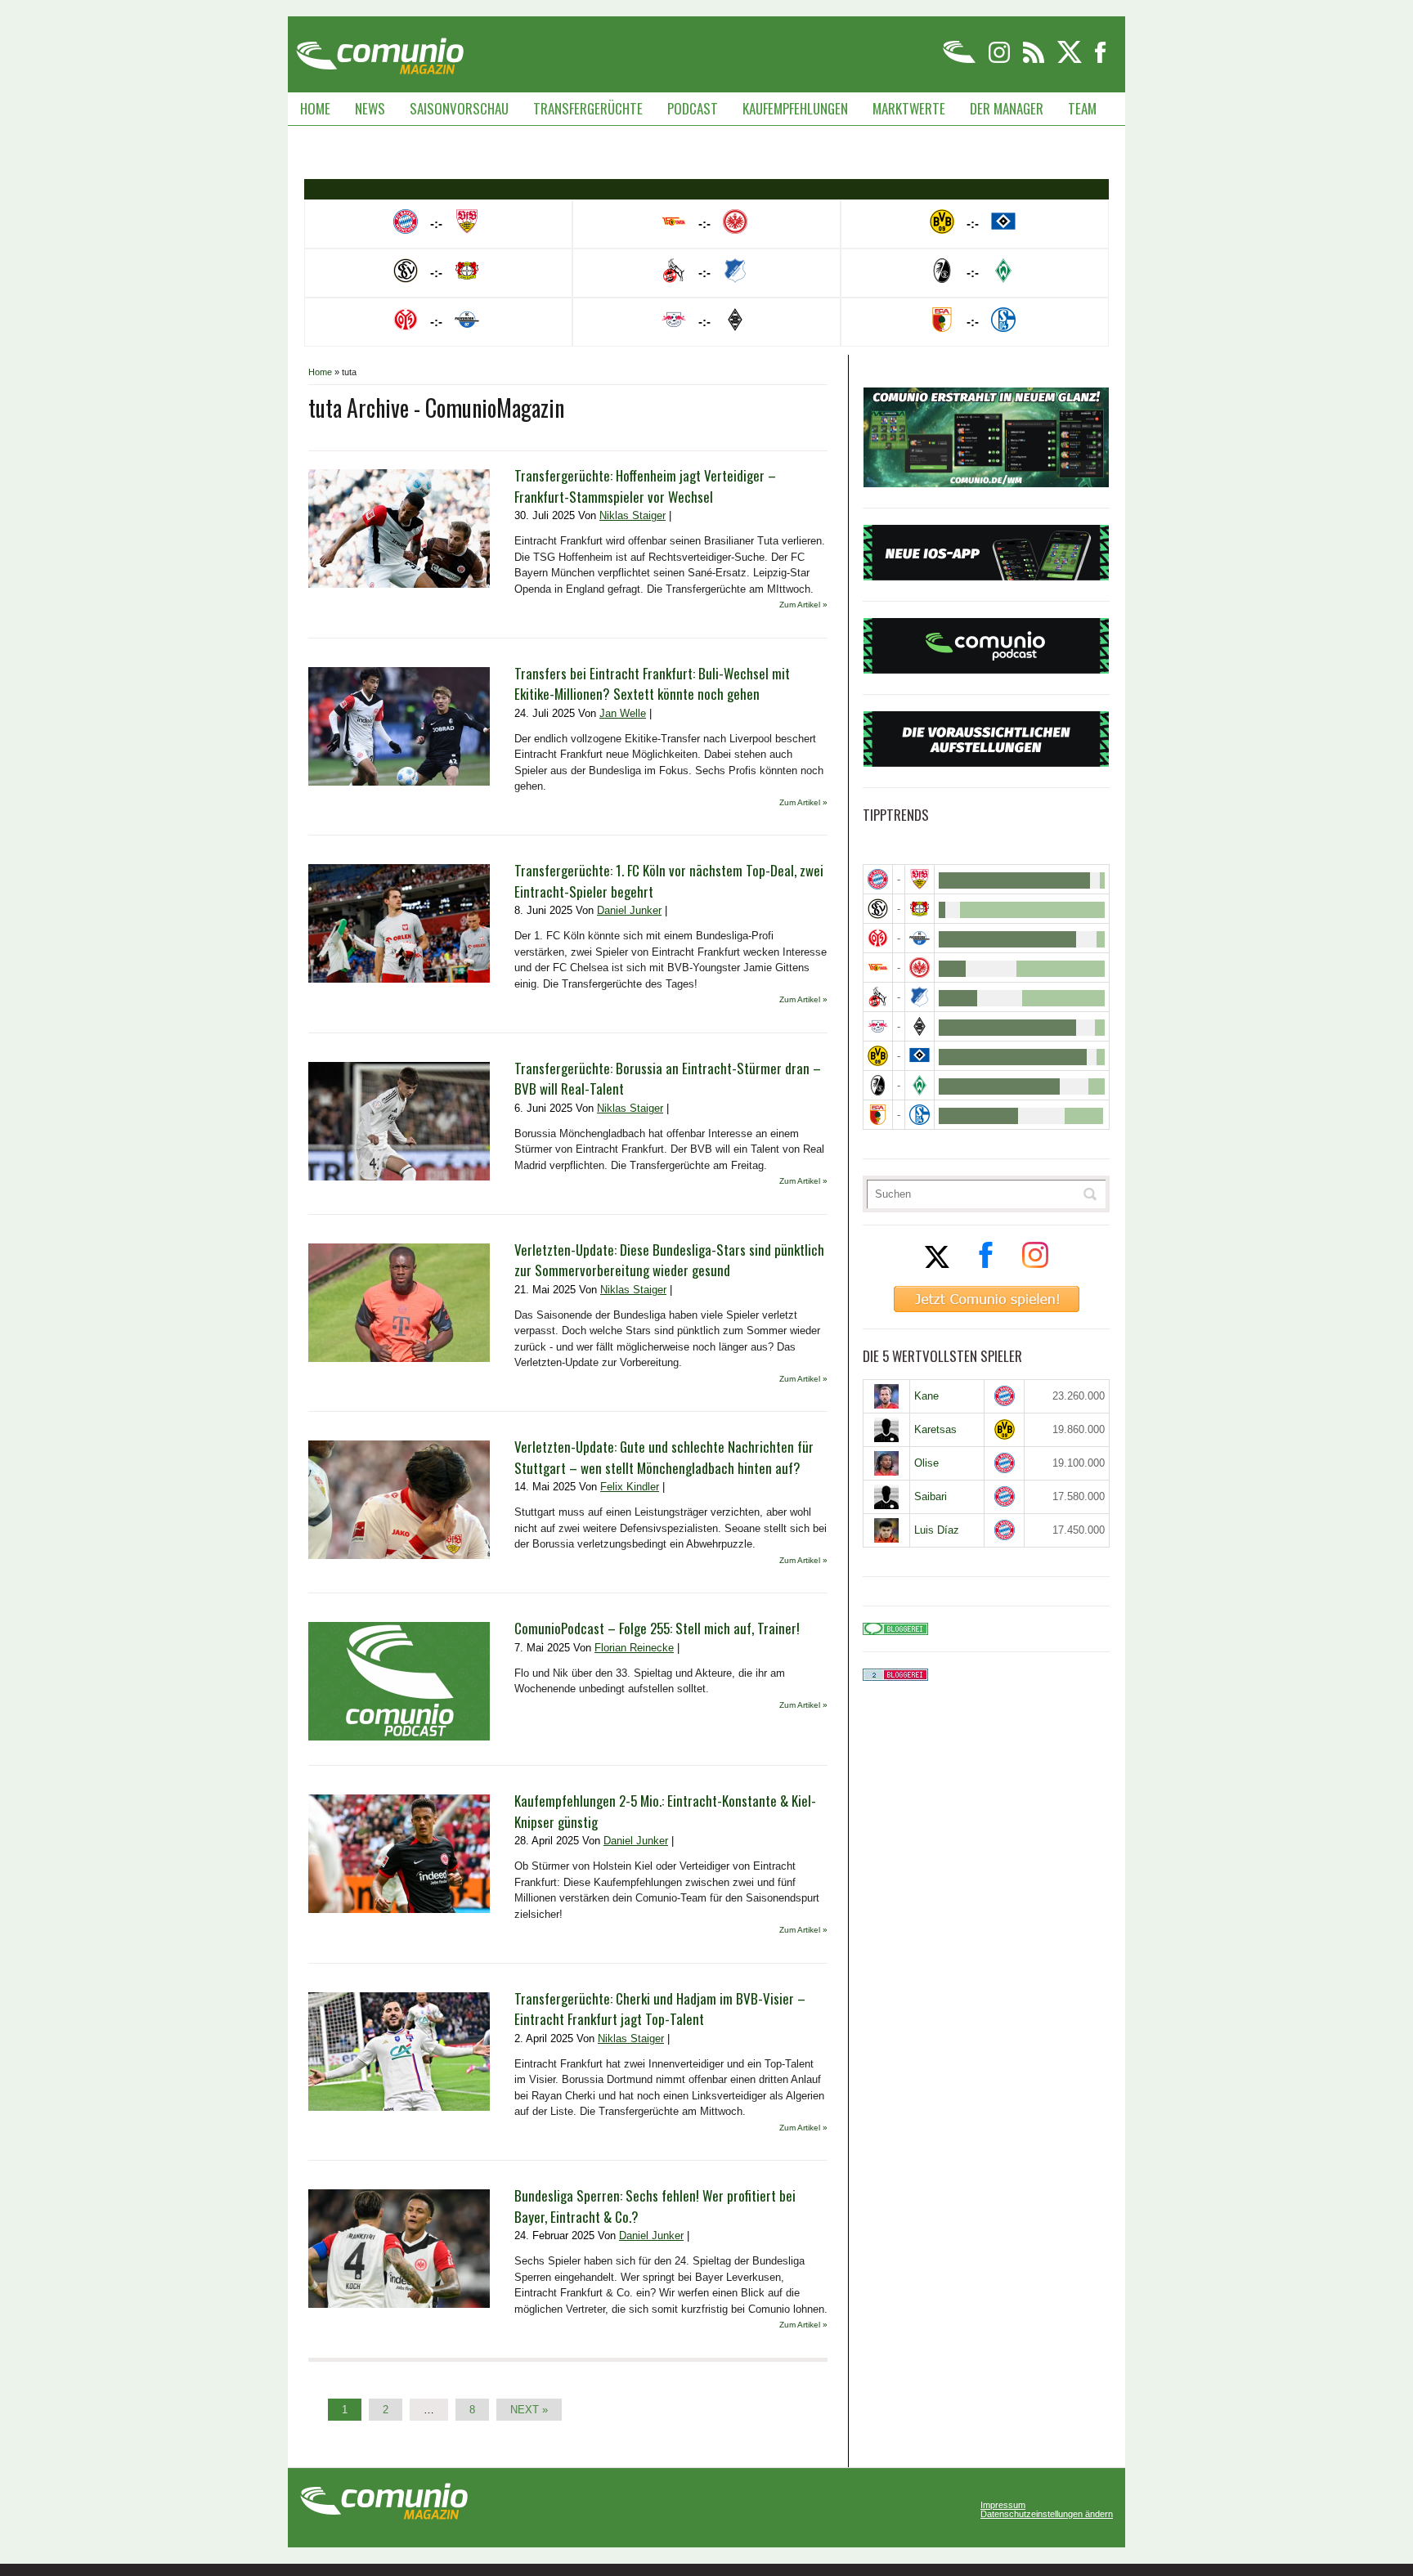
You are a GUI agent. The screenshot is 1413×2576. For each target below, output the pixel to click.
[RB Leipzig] (878, 1026)
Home (315, 108)
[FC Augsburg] (878, 1115)
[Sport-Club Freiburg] (878, 1085)
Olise (926, 1463)
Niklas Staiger (632, 515)
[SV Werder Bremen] (920, 1085)
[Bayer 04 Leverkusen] (920, 909)
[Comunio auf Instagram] (1000, 60)
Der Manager (1007, 108)
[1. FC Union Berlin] (878, 968)
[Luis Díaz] (886, 1530)
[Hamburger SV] (920, 1056)
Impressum (1003, 2505)
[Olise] (886, 1463)
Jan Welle (623, 713)
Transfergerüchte (588, 108)
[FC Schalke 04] (920, 1115)
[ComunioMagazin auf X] (1071, 60)
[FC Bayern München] (1005, 1396)
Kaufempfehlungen (795, 108)
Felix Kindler (630, 1487)
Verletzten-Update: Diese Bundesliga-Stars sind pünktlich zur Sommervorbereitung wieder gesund (669, 1260)
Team (1082, 108)
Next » (529, 2410)
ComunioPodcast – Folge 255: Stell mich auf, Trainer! (657, 1628)
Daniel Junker (629, 910)
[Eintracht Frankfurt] (920, 968)
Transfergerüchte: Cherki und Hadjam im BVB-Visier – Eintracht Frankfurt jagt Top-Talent (660, 2009)
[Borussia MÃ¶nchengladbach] (920, 1026)
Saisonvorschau (459, 108)
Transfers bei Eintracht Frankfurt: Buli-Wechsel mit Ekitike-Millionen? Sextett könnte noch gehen (652, 684)
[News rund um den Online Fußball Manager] (380, 50)
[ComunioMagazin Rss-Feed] (1035, 60)
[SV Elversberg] (878, 909)
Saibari (931, 1496)
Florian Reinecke (634, 1648)
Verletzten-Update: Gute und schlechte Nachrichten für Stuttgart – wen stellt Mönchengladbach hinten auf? (664, 1457)
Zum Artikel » (803, 605)
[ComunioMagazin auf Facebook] (1101, 60)
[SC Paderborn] (920, 938)
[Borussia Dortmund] (878, 1056)
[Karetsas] (886, 1430)
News (370, 108)
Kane (926, 1396)
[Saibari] (886, 1497)
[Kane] (886, 1396)
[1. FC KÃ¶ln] (878, 997)
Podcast (693, 108)
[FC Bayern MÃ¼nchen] (878, 879)
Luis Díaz (937, 1530)
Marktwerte (909, 108)
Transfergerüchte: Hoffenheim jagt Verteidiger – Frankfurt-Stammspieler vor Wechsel (645, 486)
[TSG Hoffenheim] (920, 997)
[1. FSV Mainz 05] (878, 938)
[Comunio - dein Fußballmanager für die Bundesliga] (960, 60)
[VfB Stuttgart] (920, 879)
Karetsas (935, 1429)
